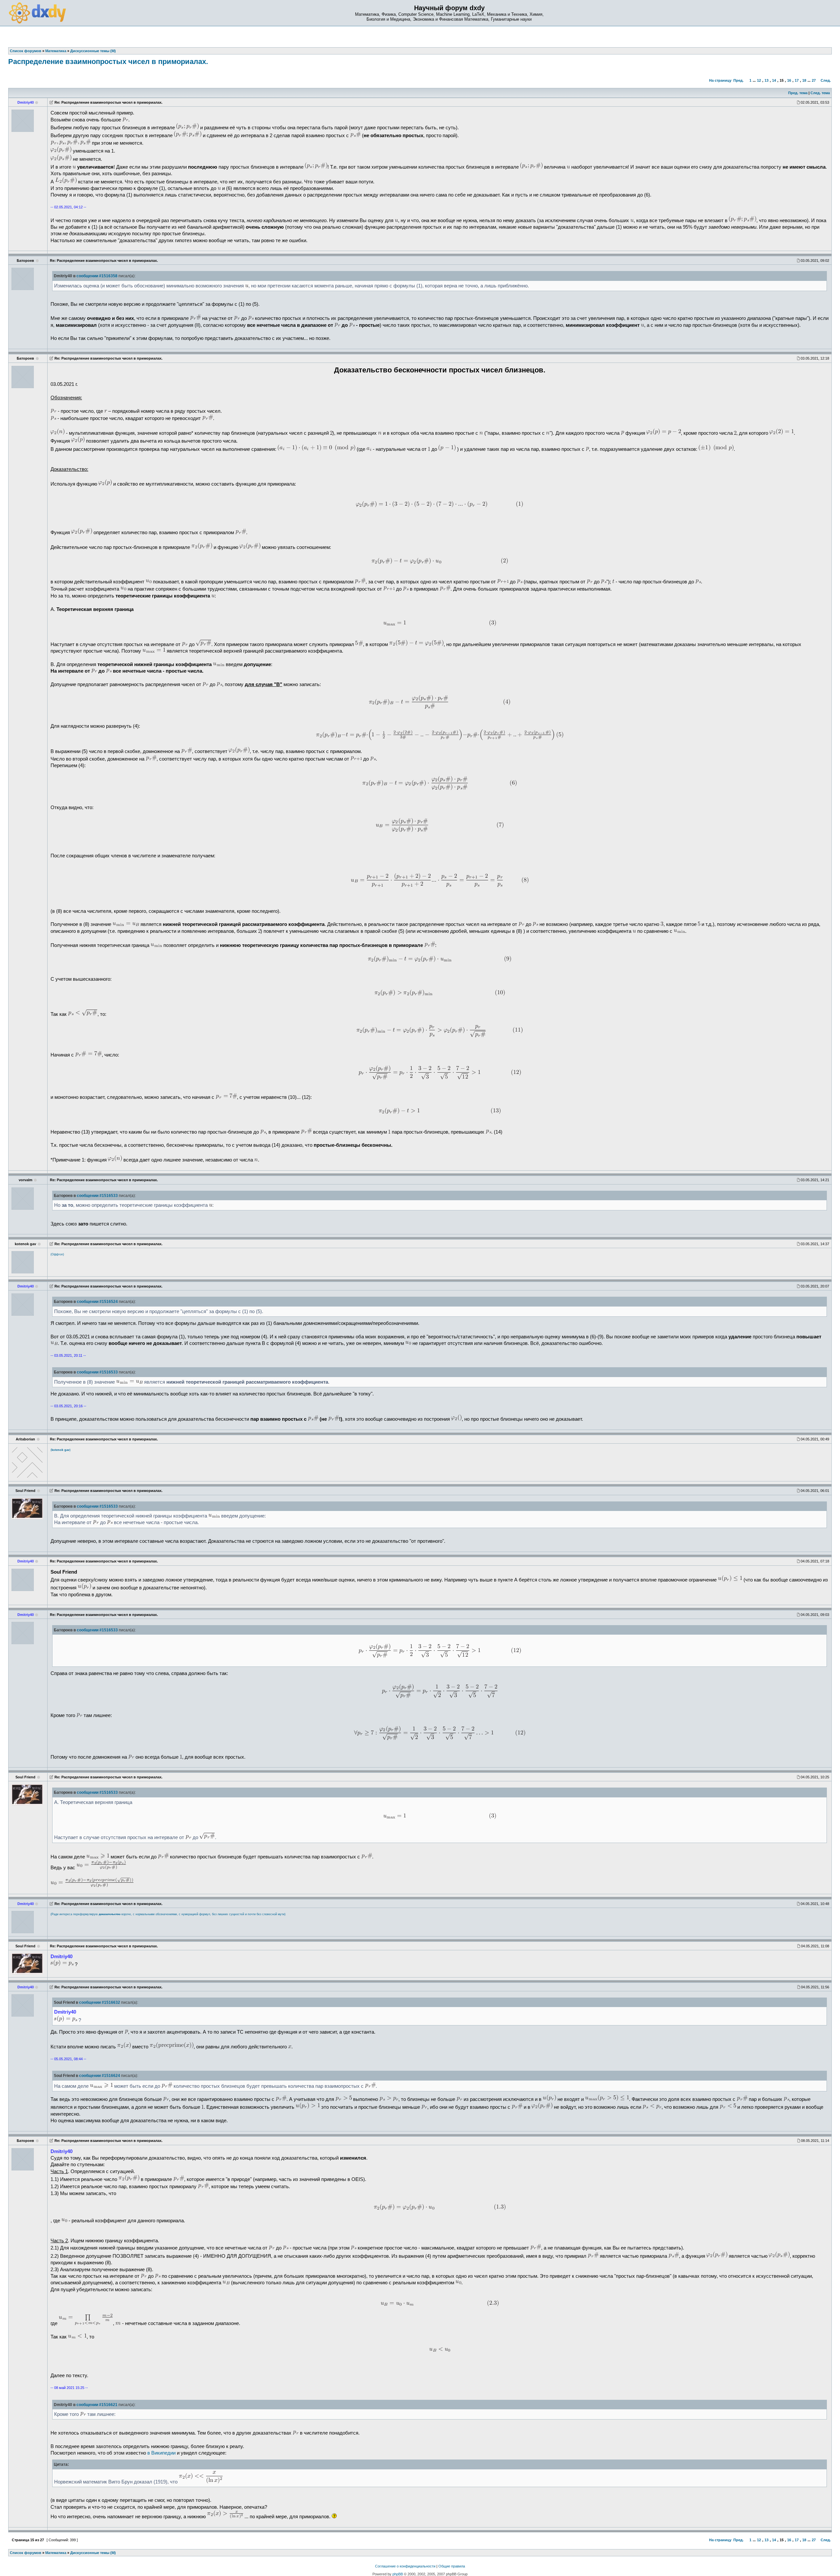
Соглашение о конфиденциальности (405, 2566)
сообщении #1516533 (97, 1196)
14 (774, 80)
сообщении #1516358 (97, 276)
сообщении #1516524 (97, 1302)
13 (766, 80)
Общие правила (452, 2566)
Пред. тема (798, 93)
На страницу (720, 80)
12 (759, 80)
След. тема (820, 93)
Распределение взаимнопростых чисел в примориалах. (108, 62)
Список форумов (26, 2553)
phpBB (398, 2574)
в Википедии (161, 2453)
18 (804, 80)
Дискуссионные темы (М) (93, 2553)
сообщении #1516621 (97, 2405)
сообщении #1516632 (100, 2002)
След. (826, 80)
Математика (56, 2553)
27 (814, 80)
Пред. (738, 80)
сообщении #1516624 (100, 2076)
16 (789, 80)
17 (797, 80)
